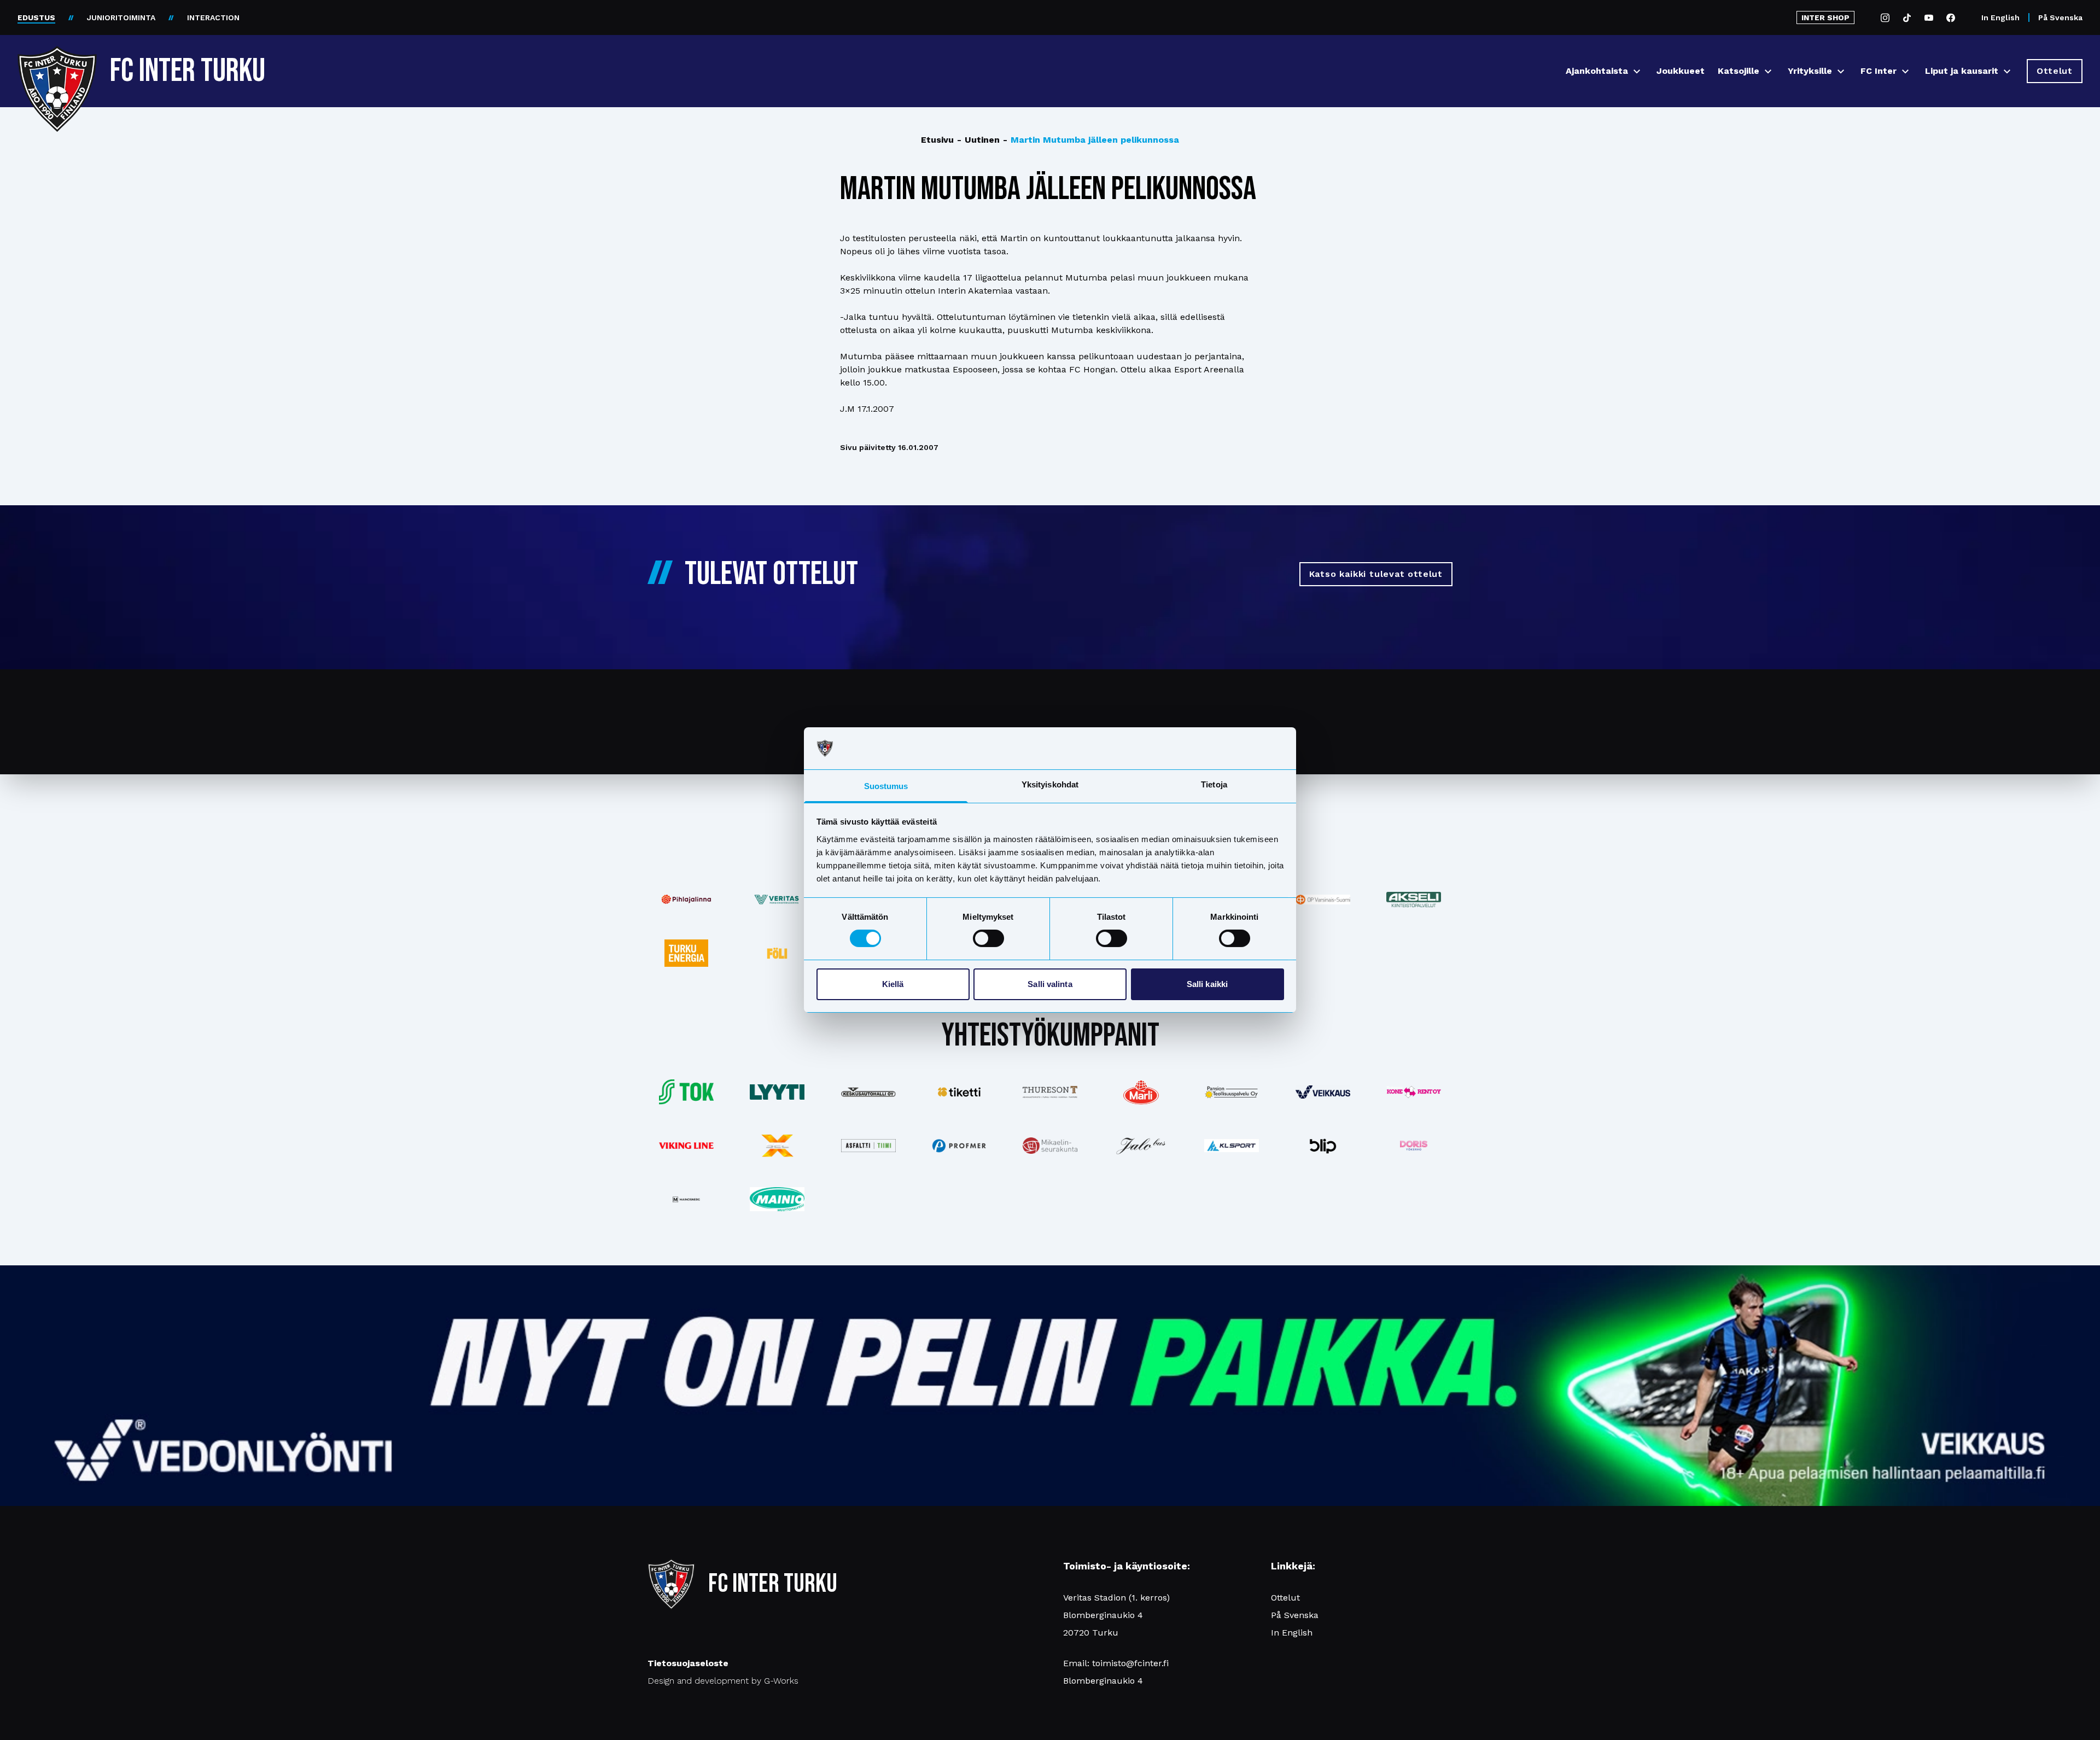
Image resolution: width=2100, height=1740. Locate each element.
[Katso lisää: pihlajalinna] (686, 900)
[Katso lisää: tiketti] (959, 1092)
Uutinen (978, 140)
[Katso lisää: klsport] (1232, 1146)
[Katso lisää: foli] (777, 953)
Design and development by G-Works (723, 1681)
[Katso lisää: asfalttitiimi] (868, 1146)
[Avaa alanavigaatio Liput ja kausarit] (2007, 71)
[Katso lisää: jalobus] (1141, 1146)
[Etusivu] (57, 67)
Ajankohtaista (1597, 71)
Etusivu (937, 140)
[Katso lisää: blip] (1323, 1146)
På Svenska (2060, 17)
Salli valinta (1050, 984)
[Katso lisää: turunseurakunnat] (1050, 1146)
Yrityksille (1810, 71)
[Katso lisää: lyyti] (777, 1092)
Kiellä (893, 984)
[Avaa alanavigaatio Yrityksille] (1841, 71)
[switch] (988, 938)
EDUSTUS (36, 17)
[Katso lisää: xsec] (777, 1146)
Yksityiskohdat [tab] (1050, 784)
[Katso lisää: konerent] (1414, 1092)
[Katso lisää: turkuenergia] (686, 953)
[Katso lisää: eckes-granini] (1141, 1092)
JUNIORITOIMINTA (121, 17)
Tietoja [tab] (1214, 784)
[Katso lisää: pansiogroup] (1232, 1092)
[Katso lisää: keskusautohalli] (868, 1092)
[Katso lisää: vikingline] (686, 1145)
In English (2000, 17)
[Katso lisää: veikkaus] (1323, 1092)
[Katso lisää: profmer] (959, 1146)
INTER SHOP (1825, 17)
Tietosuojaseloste (688, 1663)
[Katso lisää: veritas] (777, 900)
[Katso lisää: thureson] (1050, 1092)
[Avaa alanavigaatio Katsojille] (1768, 71)
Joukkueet (1681, 71)
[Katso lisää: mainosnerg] (686, 1199)
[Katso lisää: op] (1323, 900)
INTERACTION (213, 17)
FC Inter (1879, 71)
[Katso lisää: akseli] (1414, 899)
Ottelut (1285, 1598)
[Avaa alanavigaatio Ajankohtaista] (1637, 71)
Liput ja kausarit (1962, 71)
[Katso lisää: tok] (686, 1092)
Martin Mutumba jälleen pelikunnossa (1091, 140)
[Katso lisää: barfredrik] (1414, 1146)
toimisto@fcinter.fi (1130, 1663)
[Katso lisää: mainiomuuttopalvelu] (777, 1199)
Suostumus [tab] (886, 786)
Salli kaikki (1207, 984)
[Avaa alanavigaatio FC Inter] (1905, 71)
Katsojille (1739, 71)
